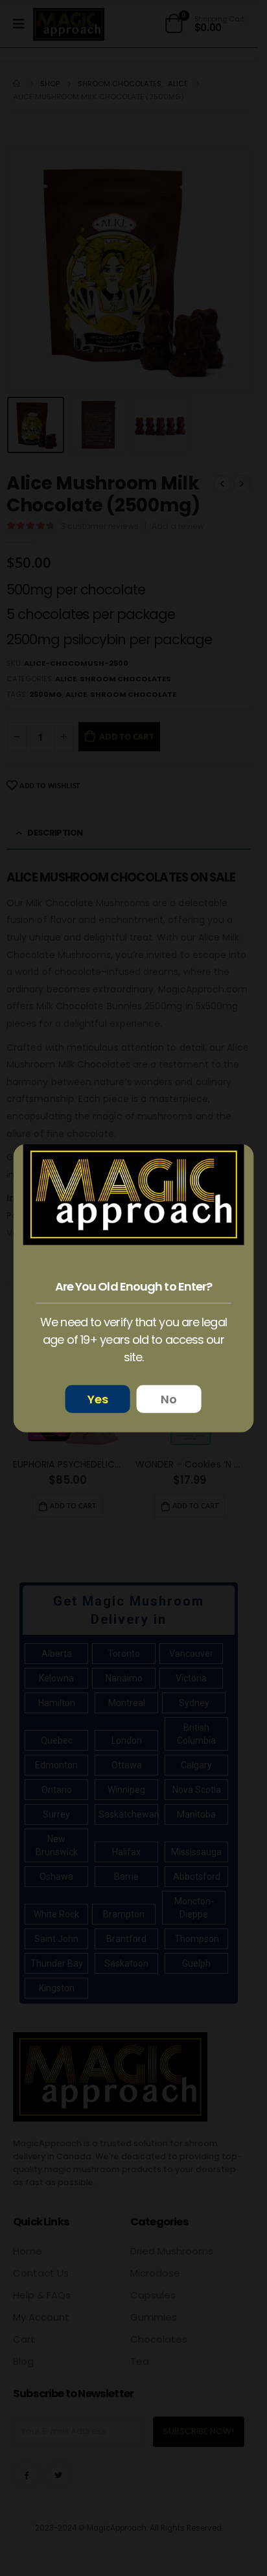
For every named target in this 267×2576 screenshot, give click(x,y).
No (169, 1399)
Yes (98, 1399)
